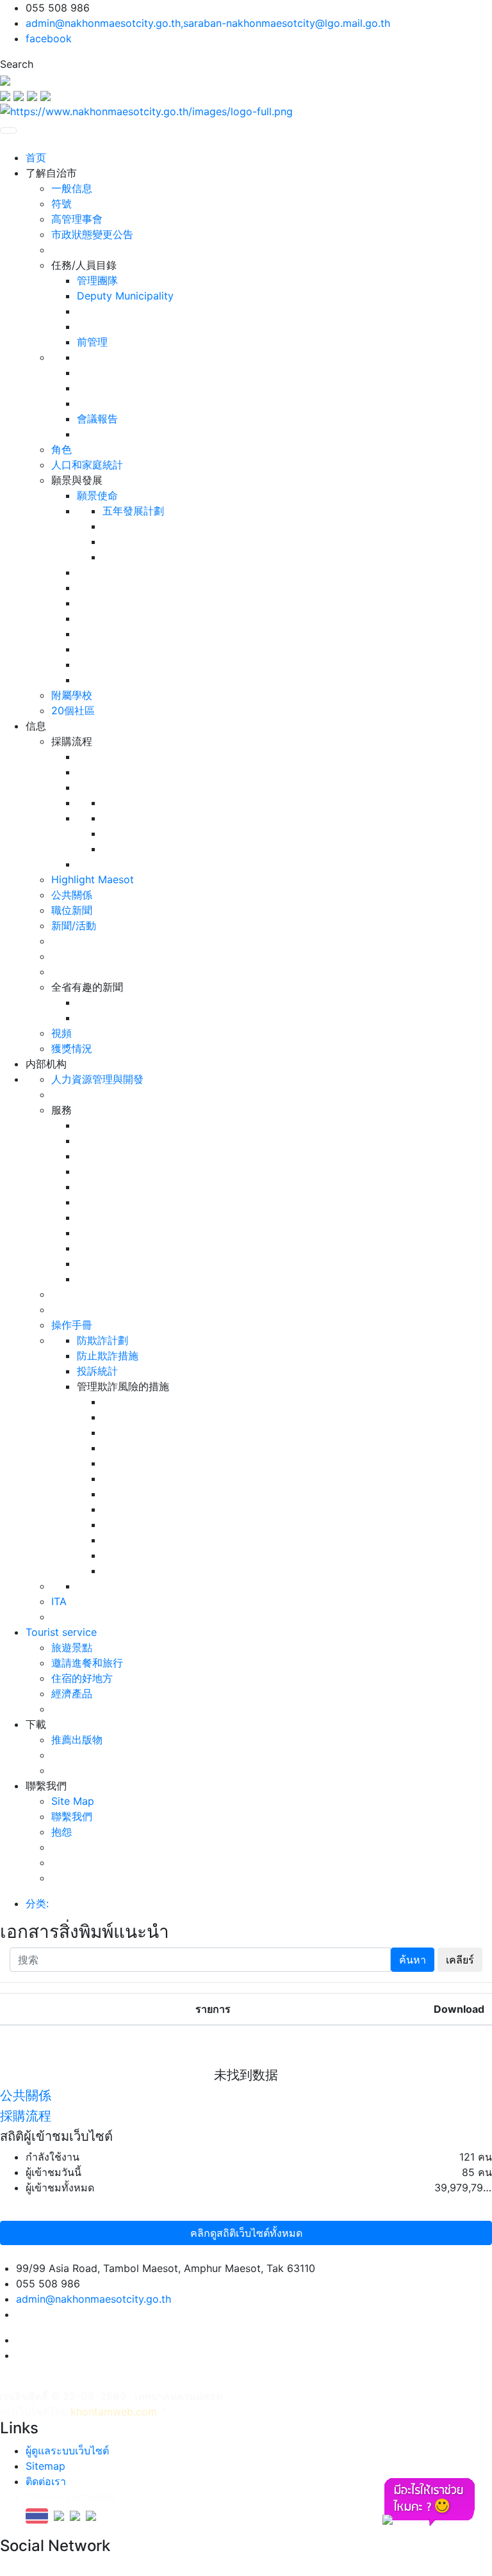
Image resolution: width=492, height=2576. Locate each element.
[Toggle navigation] (8, 131)
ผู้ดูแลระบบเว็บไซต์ (67, 2451)
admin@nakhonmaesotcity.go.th (94, 2299)
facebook (49, 38)
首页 (36, 157)
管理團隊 (97, 280)
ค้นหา (413, 1960)
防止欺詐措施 (108, 1356)
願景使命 (97, 495)
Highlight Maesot (93, 879)
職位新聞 (72, 910)
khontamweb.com (114, 2412)
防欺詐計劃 (102, 1340)
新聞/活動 (74, 925)
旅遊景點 (72, 1647)
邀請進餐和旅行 (87, 1663)
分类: (37, 1903)
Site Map (73, 1801)
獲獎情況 (72, 1048)
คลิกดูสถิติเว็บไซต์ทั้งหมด (246, 2233)
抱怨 (61, 1832)
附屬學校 (72, 695)
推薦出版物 (77, 1740)
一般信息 (72, 188)
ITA (59, 1601)
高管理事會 (77, 219)
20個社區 (73, 710)
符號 (61, 204)
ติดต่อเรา (46, 2481)
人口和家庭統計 (87, 465)
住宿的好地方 (82, 1678)
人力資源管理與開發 (97, 1079)
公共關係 (72, 895)
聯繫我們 (72, 1816)
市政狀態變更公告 (92, 234)
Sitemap (45, 2466)
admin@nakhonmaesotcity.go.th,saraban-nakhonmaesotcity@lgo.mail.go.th (208, 23)
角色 (61, 449)
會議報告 (97, 419)
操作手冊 (72, 1325)
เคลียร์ (460, 1960)
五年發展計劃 (133, 511)
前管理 (92, 342)
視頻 (61, 1033)
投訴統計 (97, 1371)
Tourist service (61, 1632)
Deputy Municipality (125, 296)
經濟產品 (72, 1693)
